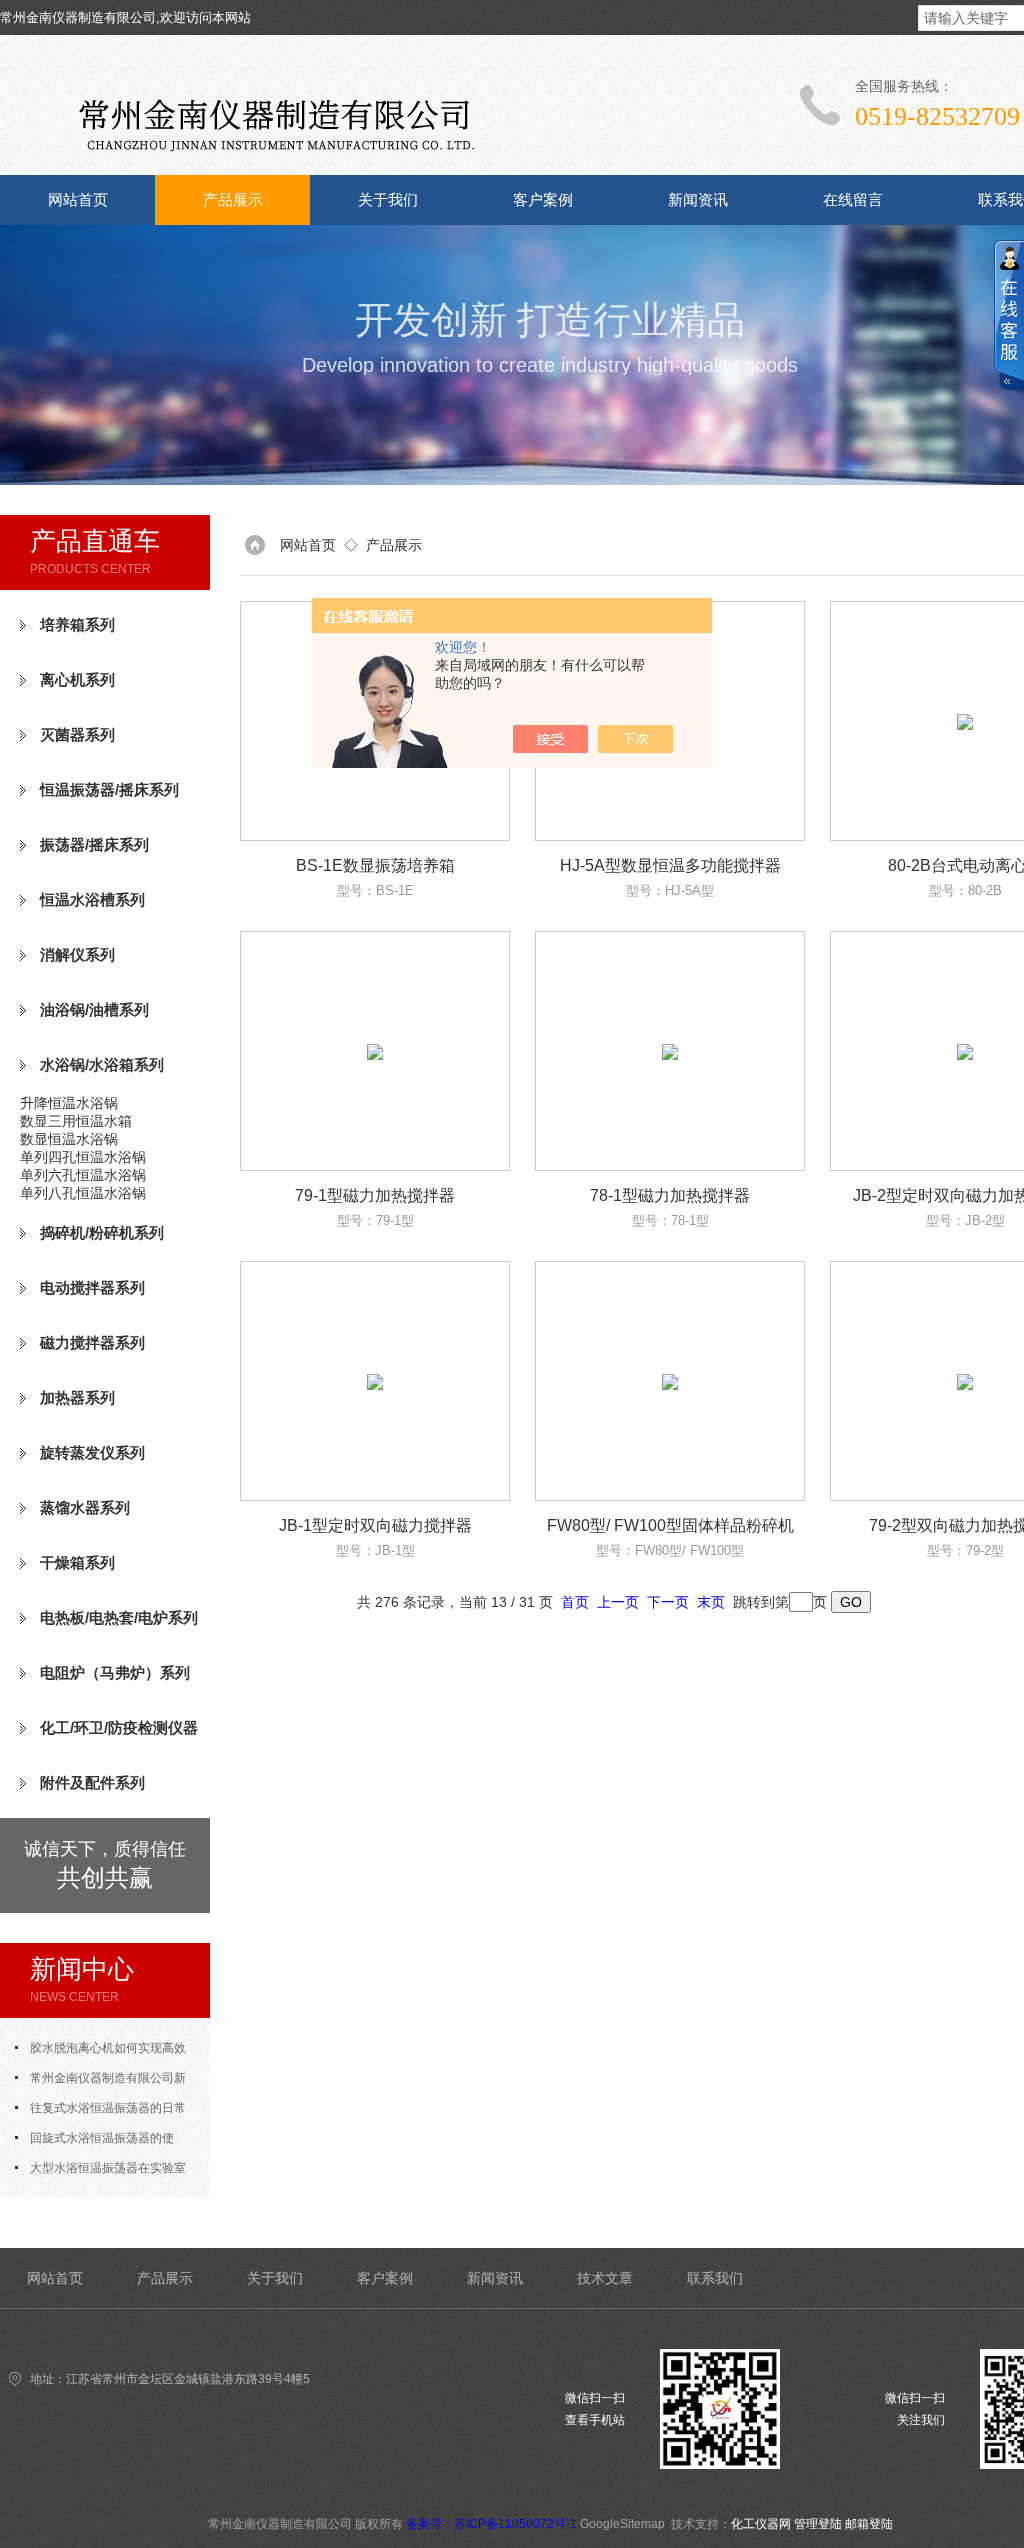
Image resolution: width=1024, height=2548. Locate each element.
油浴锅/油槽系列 (94, 1009)
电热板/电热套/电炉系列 (119, 1617)
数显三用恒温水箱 (76, 1121)
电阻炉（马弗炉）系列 (115, 1672)
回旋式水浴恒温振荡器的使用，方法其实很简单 (94, 2142)
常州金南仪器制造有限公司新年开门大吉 (100, 2082)
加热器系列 (77, 1397)
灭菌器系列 (77, 734)
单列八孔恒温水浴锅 (83, 1193)
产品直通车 (95, 541)
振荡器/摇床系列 (94, 844)
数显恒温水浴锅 (69, 1139)
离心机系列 (77, 679)
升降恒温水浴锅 (69, 1103)
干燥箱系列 (77, 1562)
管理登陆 (818, 2524)
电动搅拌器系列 (92, 1287)
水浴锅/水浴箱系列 (102, 1064)
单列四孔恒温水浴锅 (83, 1157)
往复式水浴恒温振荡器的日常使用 (100, 2112)
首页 (575, 1602)
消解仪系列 (77, 954)
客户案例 (543, 199)
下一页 (668, 1602)
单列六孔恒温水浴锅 (83, 1175)
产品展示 (233, 199)
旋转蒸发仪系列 (92, 1452)
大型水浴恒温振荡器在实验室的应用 (100, 2172)
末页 (711, 1602)
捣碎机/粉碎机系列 (102, 1232)
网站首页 (78, 199)
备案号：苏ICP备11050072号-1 (491, 2524)
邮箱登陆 (869, 2524)
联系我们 (715, 2278)
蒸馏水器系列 (85, 1507)
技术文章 (605, 2278)
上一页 (618, 1602)
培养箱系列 (77, 624)
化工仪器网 (761, 2524)
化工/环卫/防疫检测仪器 (119, 1727)
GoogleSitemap (622, 2524)
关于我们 (388, 199)
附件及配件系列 (92, 1782)
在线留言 (853, 199)
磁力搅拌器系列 (92, 1342)
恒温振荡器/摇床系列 (109, 789)
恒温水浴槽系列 (92, 899)
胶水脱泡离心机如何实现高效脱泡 (100, 2052)
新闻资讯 (698, 199)
